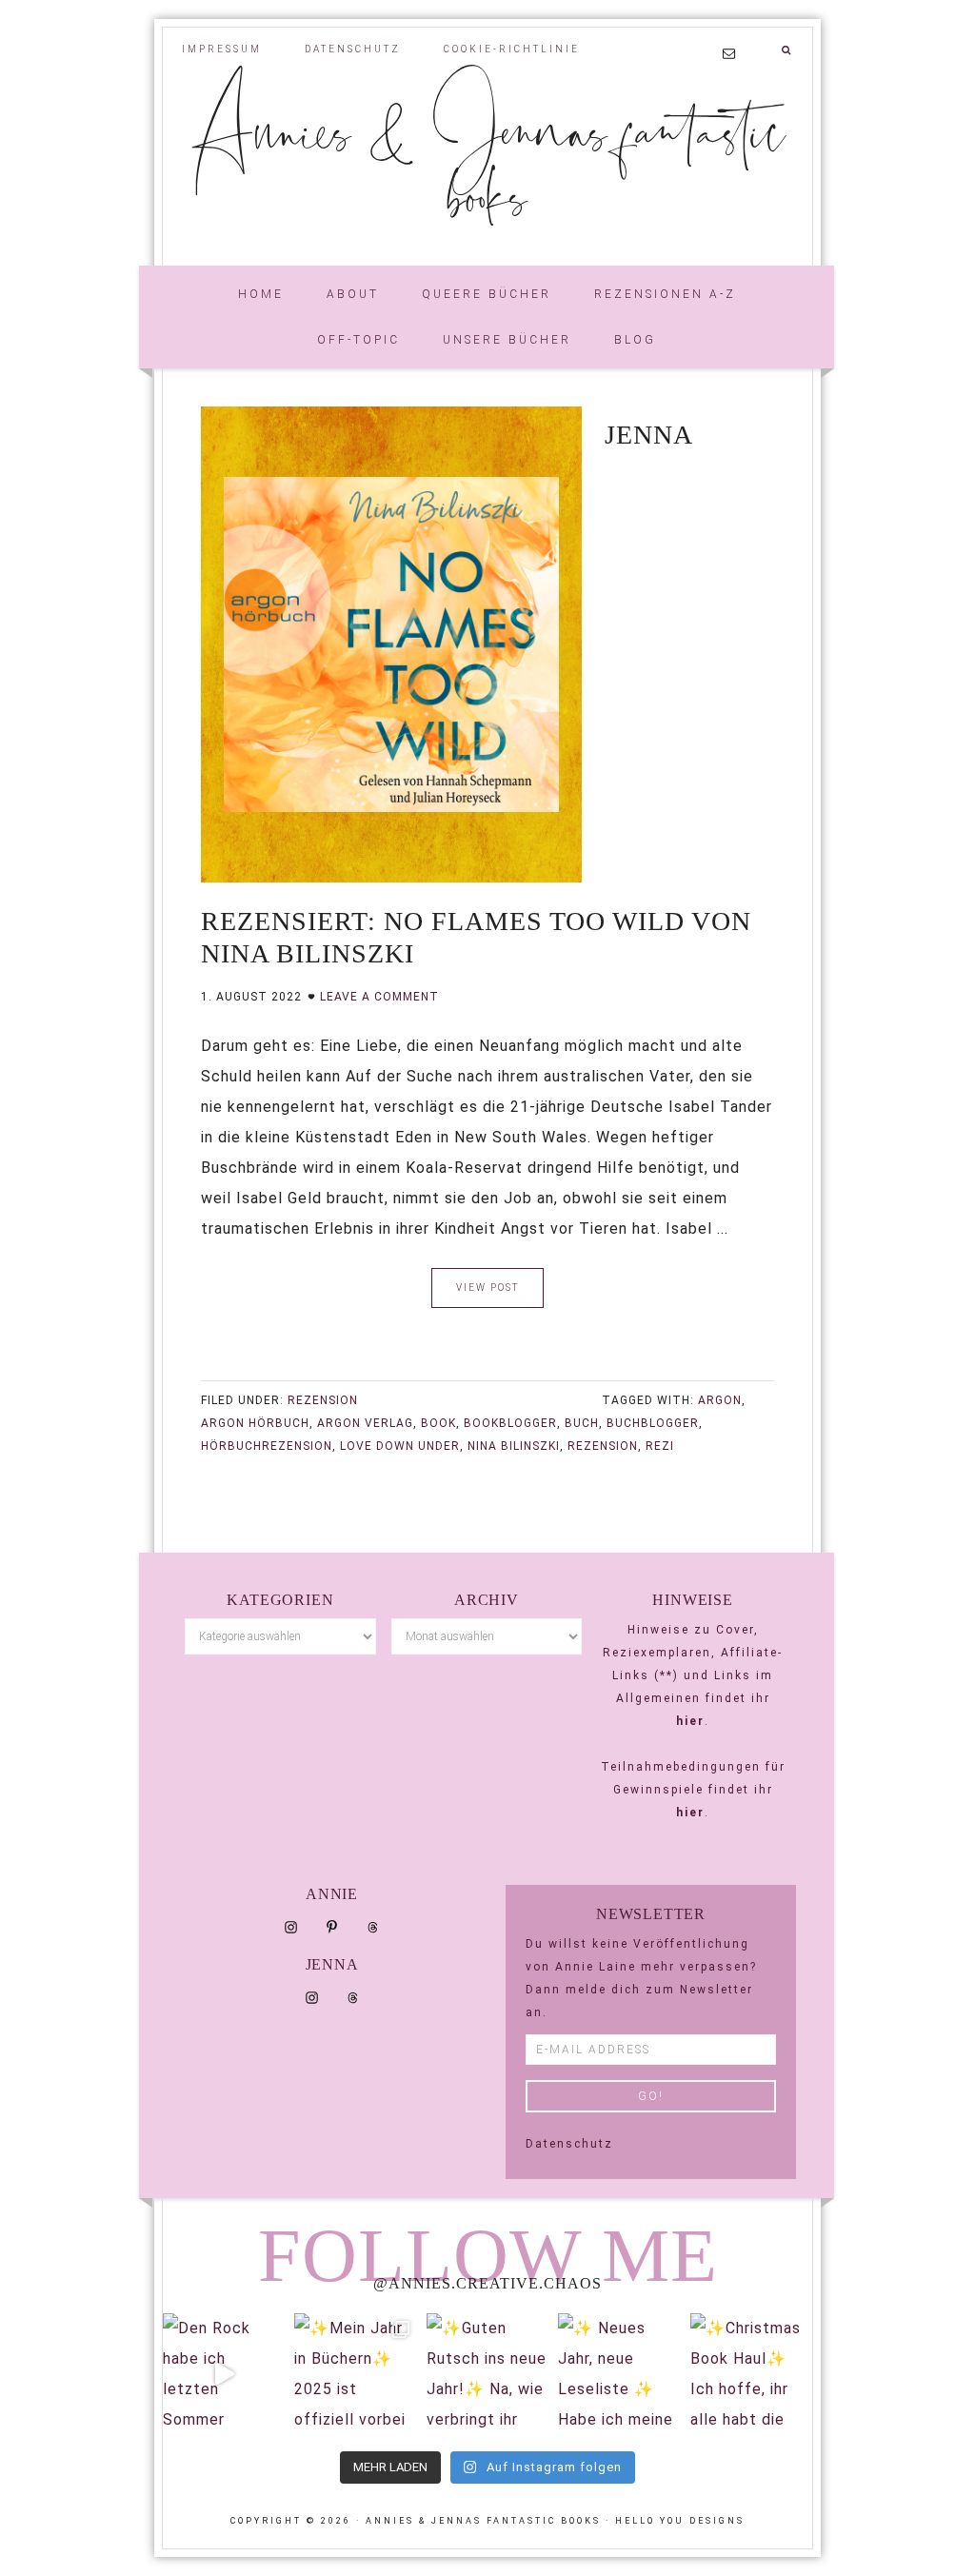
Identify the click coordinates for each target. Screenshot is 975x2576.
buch (582, 1423)
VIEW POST (487, 1288)
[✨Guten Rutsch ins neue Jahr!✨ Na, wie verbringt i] (487, 2374)
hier (690, 1721)
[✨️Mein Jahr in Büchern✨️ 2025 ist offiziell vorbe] (355, 2374)
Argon (720, 1400)
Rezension (323, 1400)
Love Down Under (400, 1446)
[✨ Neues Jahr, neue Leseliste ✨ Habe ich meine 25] (619, 2374)
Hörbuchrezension (267, 1446)
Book (438, 1423)
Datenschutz (569, 2144)
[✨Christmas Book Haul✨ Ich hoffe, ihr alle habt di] (751, 2374)
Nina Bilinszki (514, 1446)
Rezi (660, 1446)
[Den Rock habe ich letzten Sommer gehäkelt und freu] (224, 2374)
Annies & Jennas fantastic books (487, 161)
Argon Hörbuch (255, 1423)
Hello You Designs (680, 2521)
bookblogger (510, 1423)
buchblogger (653, 1423)
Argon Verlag (365, 1423)
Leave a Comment (379, 997)
